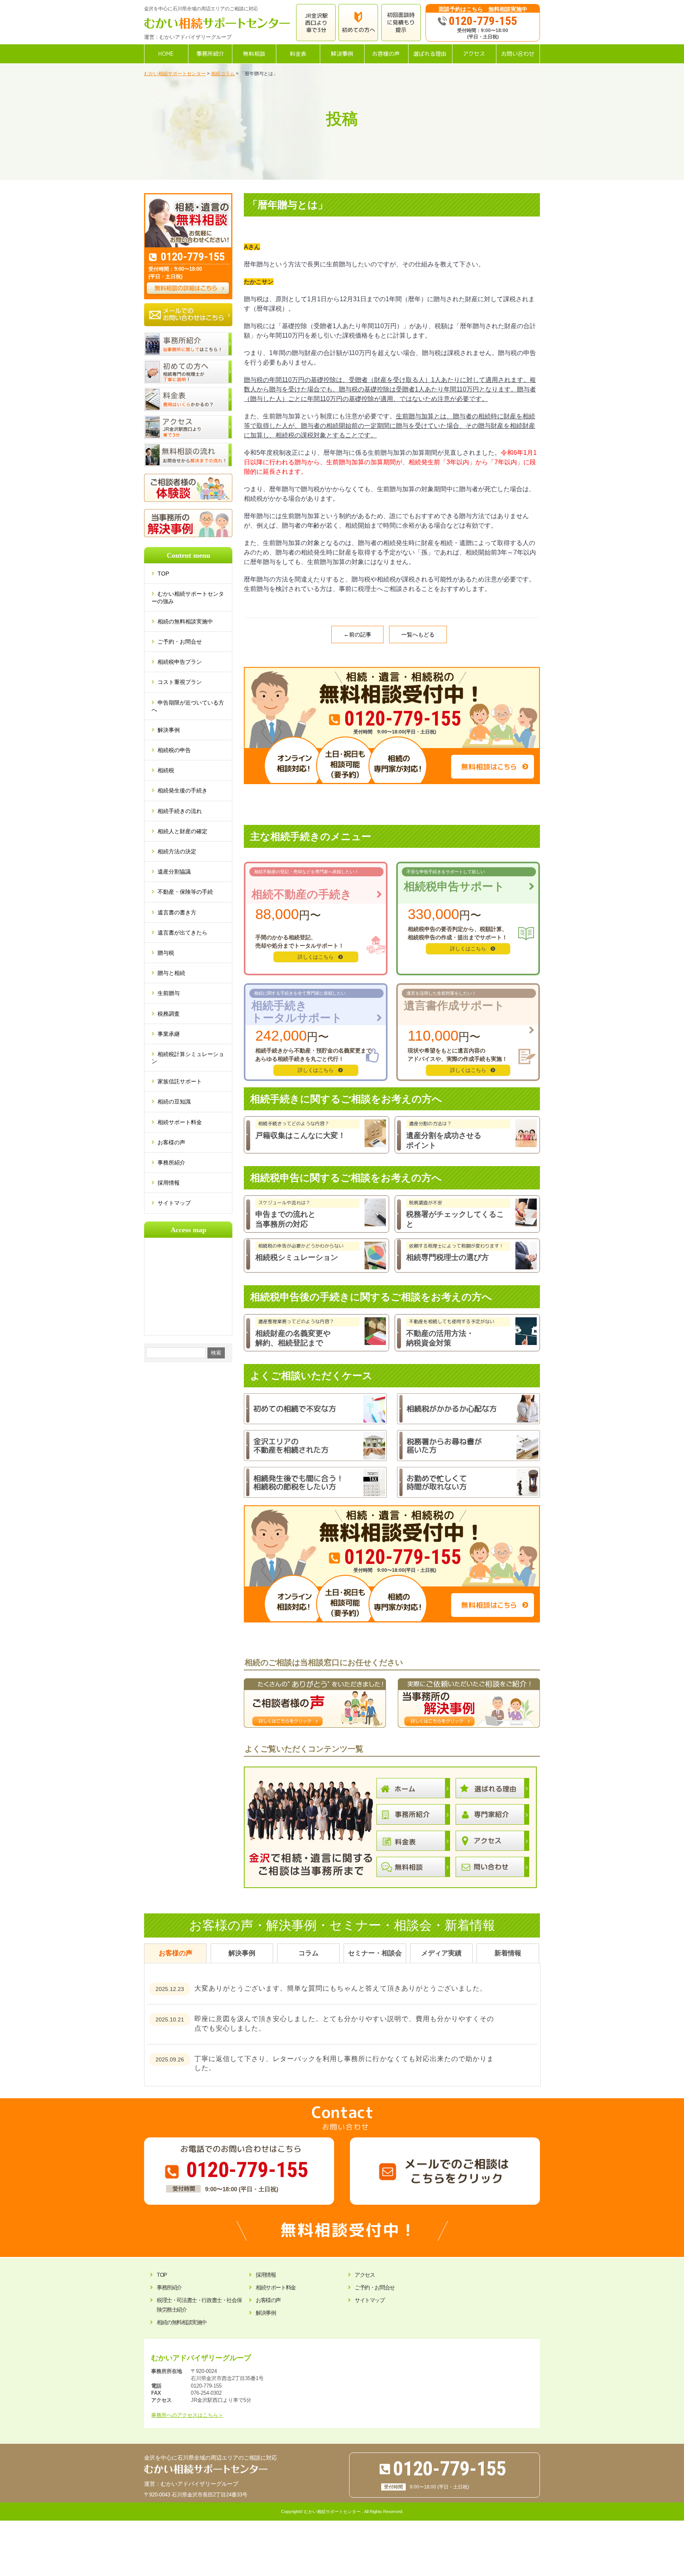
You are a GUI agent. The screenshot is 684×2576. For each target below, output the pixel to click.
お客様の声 (171, 1142)
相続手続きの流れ (180, 811)
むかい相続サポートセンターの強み (188, 597)
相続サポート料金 (180, 1122)
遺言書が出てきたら (182, 933)
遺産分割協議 (174, 872)
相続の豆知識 (174, 1102)
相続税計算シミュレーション (188, 1058)
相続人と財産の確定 (182, 831)
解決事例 (169, 730)
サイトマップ (174, 1203)
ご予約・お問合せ (180, 642)
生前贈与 (169, 993)
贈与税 (166, 953)
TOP (167, 574)
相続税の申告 (174, 750)
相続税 (166, 770)
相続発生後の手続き (182, 790)
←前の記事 (357, 635)
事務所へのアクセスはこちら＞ (187, 2415)
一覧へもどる (418, 635)
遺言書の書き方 (177, 912)
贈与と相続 (171, 973)
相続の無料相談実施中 (185, 621)
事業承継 (169, 1034)
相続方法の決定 (177, 851)
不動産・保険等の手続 (185, 892)
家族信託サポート (180, 1081)
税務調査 (169, 1014)
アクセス (365, 2275)
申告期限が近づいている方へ (188, 706)
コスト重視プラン (180, 682)
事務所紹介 (171, 1163)
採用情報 (169, 1183)
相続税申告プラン (180, 662)
